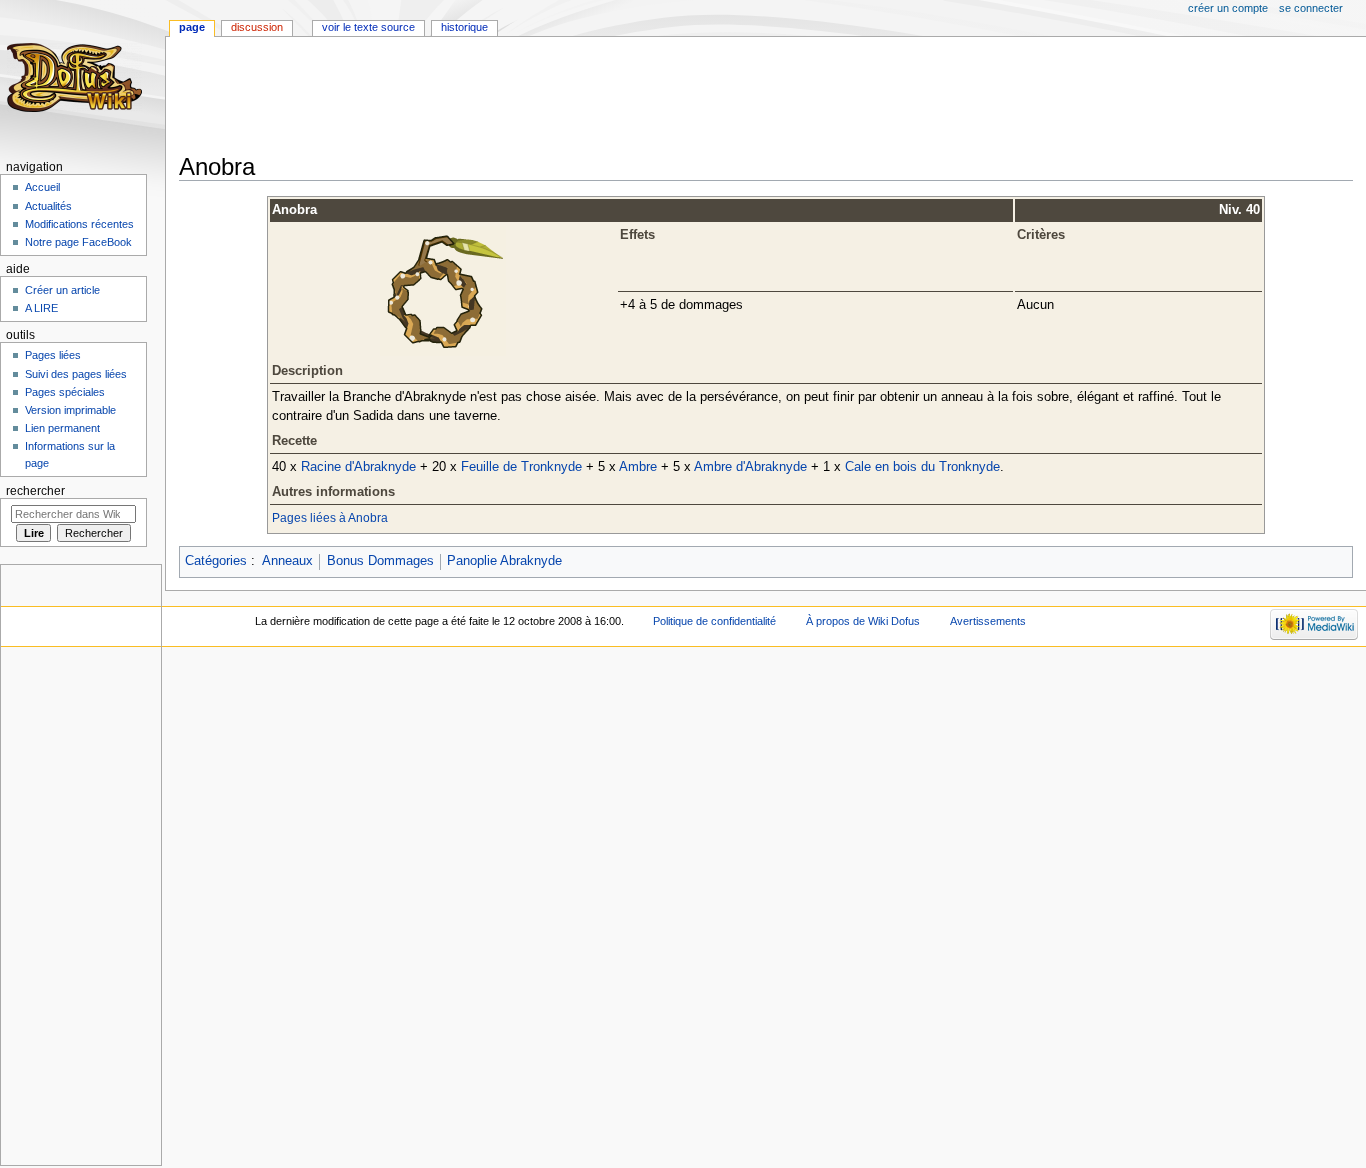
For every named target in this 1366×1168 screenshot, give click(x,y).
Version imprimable (70, 410)
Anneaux (287, 561)
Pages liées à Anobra (330, 518)
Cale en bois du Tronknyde (922, 467)
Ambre (638, 467)
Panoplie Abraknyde (504, 561)
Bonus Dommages (380, 561)
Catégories (216, 561)
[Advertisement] (543, 97)
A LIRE (41, 308)
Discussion (257, 27)
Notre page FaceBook (78, 242)
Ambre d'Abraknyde (750, 467)
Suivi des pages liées (76, 374)
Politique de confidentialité (714, 621)
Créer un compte (1228, 8)
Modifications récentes (79, 224)
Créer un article (62, 290)
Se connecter (1311, 8)
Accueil (42, 187)
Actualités (48, 206)
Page (192, 27)
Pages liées (53, 355)
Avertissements (988, 621)
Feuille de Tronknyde (521, 467)
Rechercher (35, 491)
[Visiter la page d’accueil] (77, 77)
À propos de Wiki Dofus (863, 621)
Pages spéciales (65, 392)
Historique (464, 27)
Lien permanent (62, 428)
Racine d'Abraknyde (358, 467)
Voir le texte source (368, 27)
